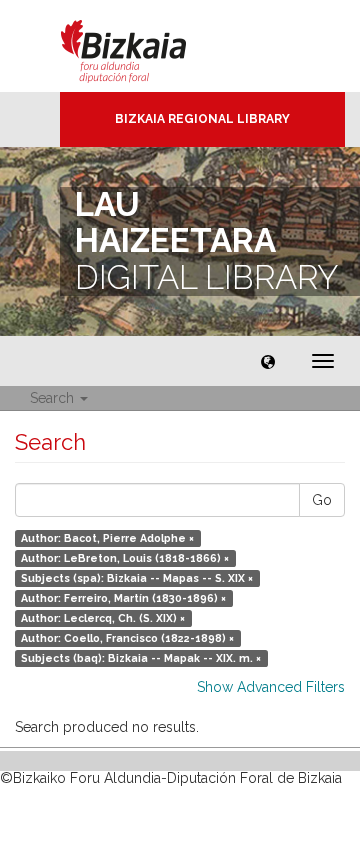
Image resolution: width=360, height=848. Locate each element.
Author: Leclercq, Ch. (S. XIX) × (103, 618)
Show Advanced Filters (271, 687)
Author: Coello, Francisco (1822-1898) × (127, 638)
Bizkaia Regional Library (202, 119)
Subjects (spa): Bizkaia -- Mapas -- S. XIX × (137, 578)
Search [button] (54, 398)
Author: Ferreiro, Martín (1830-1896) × (123, 598)
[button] (268, 361)
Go (322, 500)
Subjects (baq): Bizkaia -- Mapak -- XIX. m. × (141, 658)
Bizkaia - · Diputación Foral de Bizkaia (144, 46)
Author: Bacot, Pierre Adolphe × (107, 538)
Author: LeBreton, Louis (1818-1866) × (125, 558)
